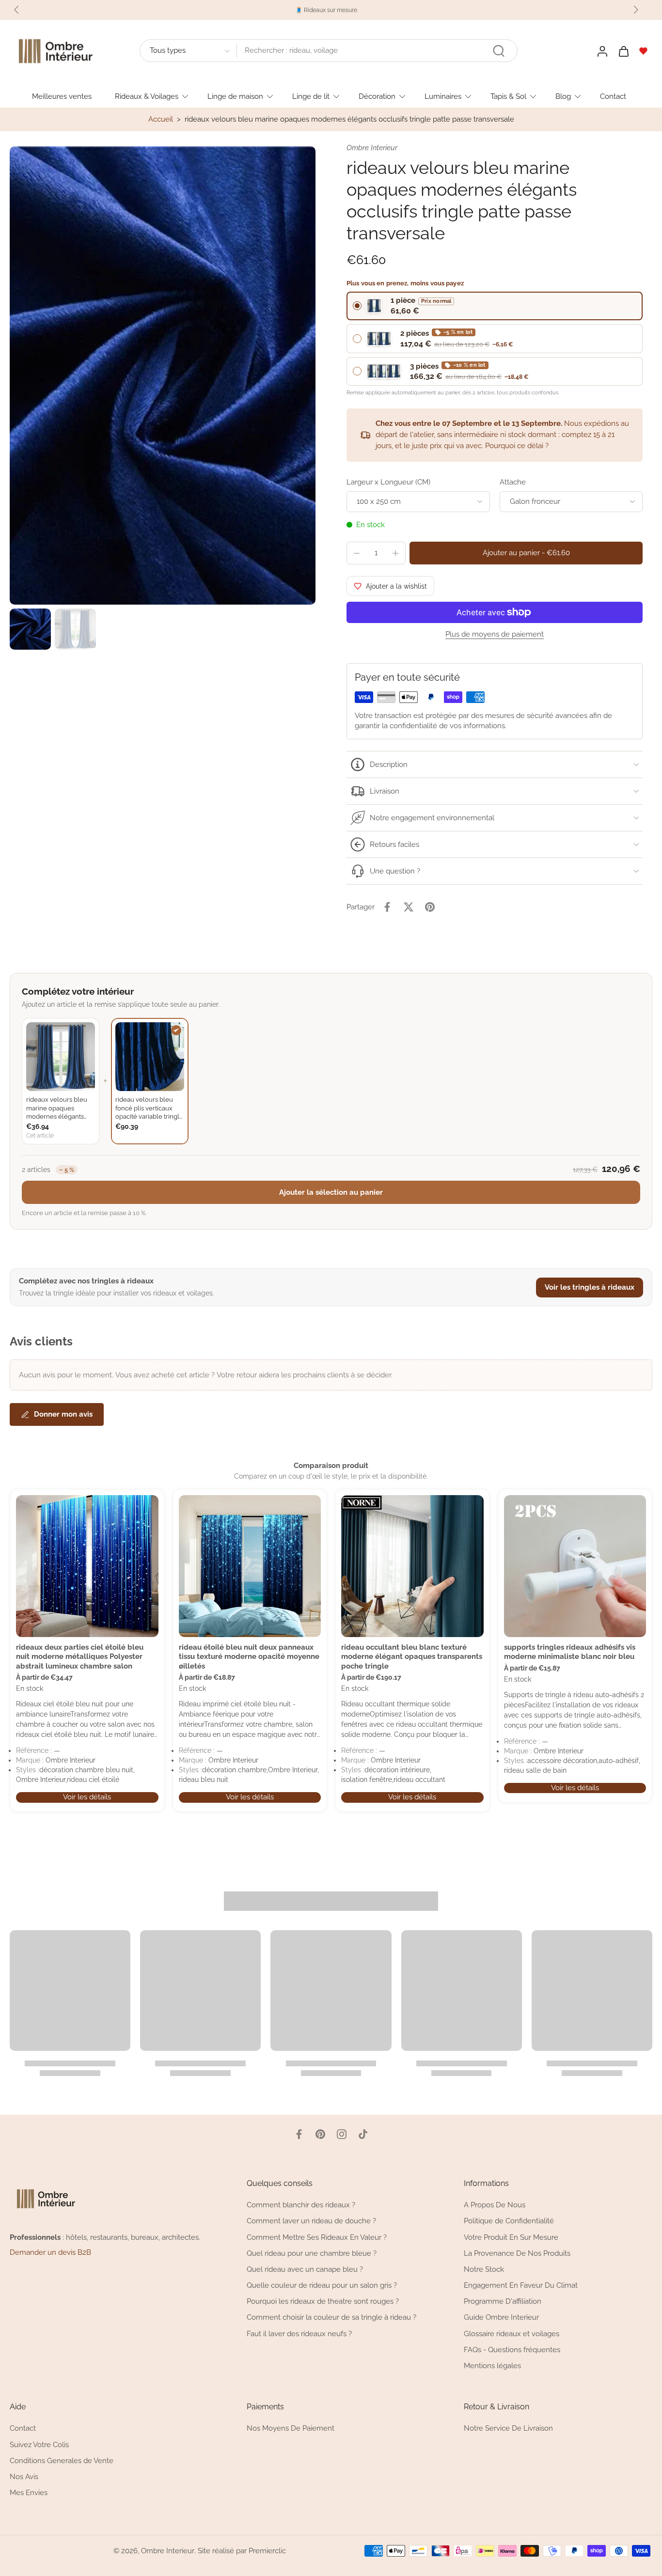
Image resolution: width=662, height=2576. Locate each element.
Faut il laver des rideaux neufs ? (299, 2334)
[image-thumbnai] (30, 629)
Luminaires (443, 96)
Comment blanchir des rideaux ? (301, 2205)
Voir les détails (87, 1797)
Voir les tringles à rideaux (590, 1287)
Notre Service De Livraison (508, 2428)
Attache (513, 482)
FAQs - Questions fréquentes (512, 2350)
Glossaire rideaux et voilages (512, 2334)
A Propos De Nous (495, 2205)
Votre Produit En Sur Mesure (511, 2237)
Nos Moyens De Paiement (291, 2428)
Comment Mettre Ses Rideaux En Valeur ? (317, 2237)
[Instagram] (342, 2134)
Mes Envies (29, 2493)
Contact (613, 96)
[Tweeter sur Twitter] (409, 907)
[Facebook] (299, 2134)
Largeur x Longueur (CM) (388, 482)
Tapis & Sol (508, 96)
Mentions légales (492, 2366)
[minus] (357, 553)
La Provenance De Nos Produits (517, 2253)
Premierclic (267, 2551)
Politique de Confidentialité (509, 2221)
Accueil (161, 119)
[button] (526, 553)
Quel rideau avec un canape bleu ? (305, 2269)
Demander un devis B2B (50, 2252)
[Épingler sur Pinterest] (430, 907)
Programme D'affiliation (503, 2301)
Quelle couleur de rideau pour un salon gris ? (322, 2285)
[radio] (495, 306)
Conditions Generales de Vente (62, 2461)
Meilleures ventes (62, 96)
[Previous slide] (16, 10)
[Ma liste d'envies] (644, 51)
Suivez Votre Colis (39, 2445)
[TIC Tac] (363, 2134)
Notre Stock (484, 2269)
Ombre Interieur (168, 2551)
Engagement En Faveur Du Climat (521, 2285)
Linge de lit (311, 96)
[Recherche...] (499, 51)
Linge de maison (235, 96)
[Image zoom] (163, 376)
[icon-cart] (623, 51)
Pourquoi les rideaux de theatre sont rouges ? (323, 2301)
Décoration (377, 96)
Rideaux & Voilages (147, 96)
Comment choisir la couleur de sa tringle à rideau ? (331, 2317)
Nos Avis (24, 2477)
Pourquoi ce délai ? (517, 446)
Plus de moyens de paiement (495, 635)
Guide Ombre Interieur (501, 2317)
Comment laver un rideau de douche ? (311, 2221)
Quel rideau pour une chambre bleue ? (312, 2253)
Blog (563, 96)
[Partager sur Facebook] (387, 907)
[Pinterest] (320, 2134)
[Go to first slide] (636, 10)
